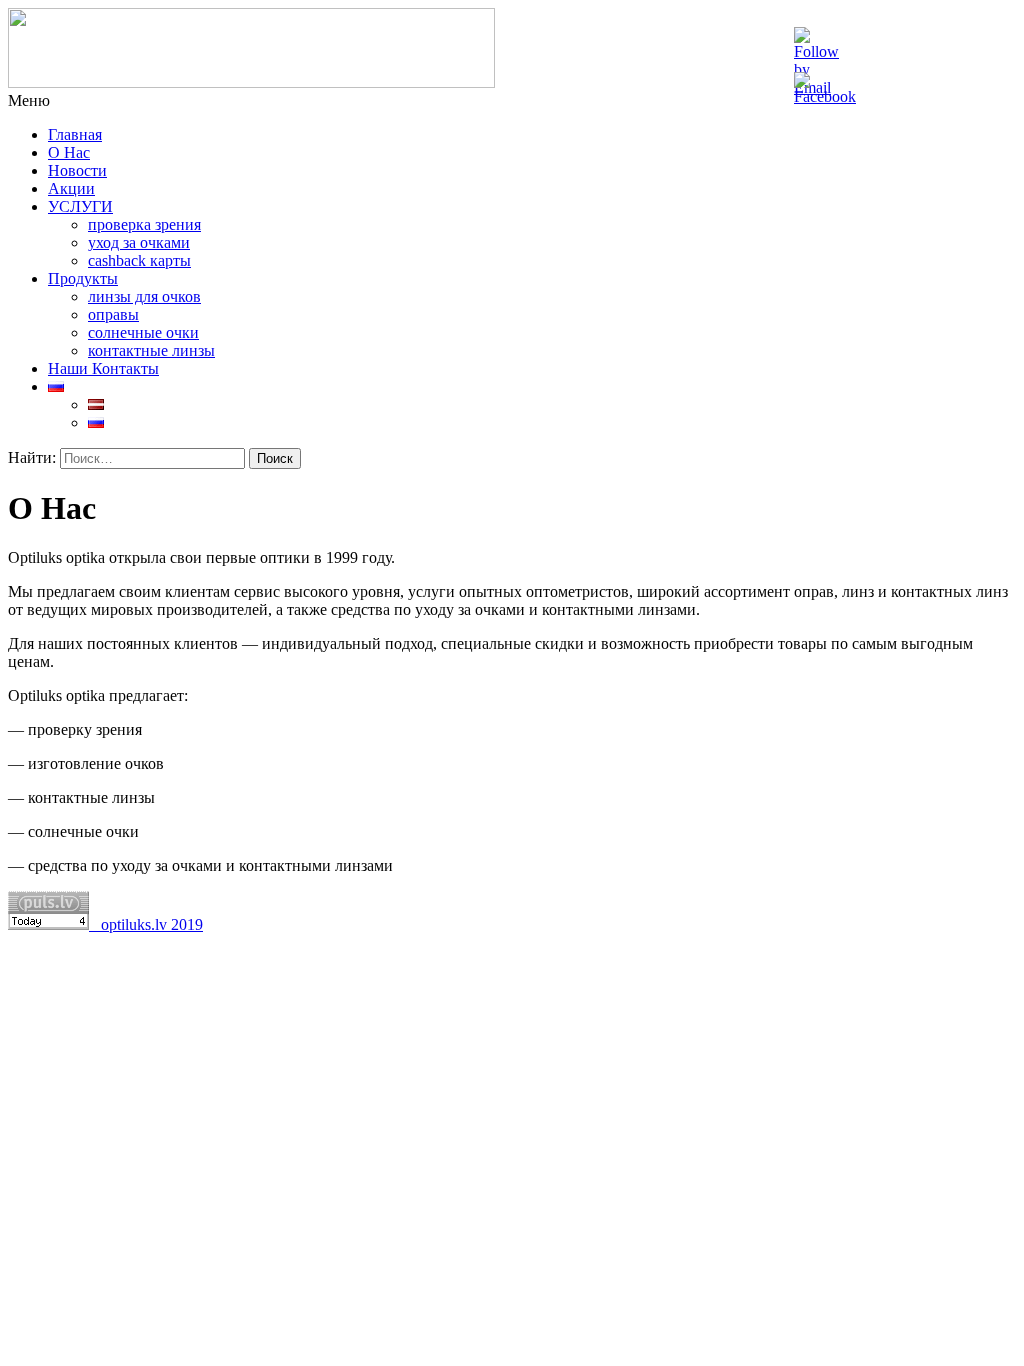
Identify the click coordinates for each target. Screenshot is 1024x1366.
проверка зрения (144, 224)
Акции (71, 188)
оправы (113, 314)
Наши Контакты (103, 368)
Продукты (83, 278)
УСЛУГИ (80, 206)
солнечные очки (143, 332)
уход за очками (139, 242)
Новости (77, 170)
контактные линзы (151, 350)
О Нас (69, 152)
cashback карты (139, 260)
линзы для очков (144, 296)
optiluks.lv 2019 (146, 924)
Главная (75, 134)
